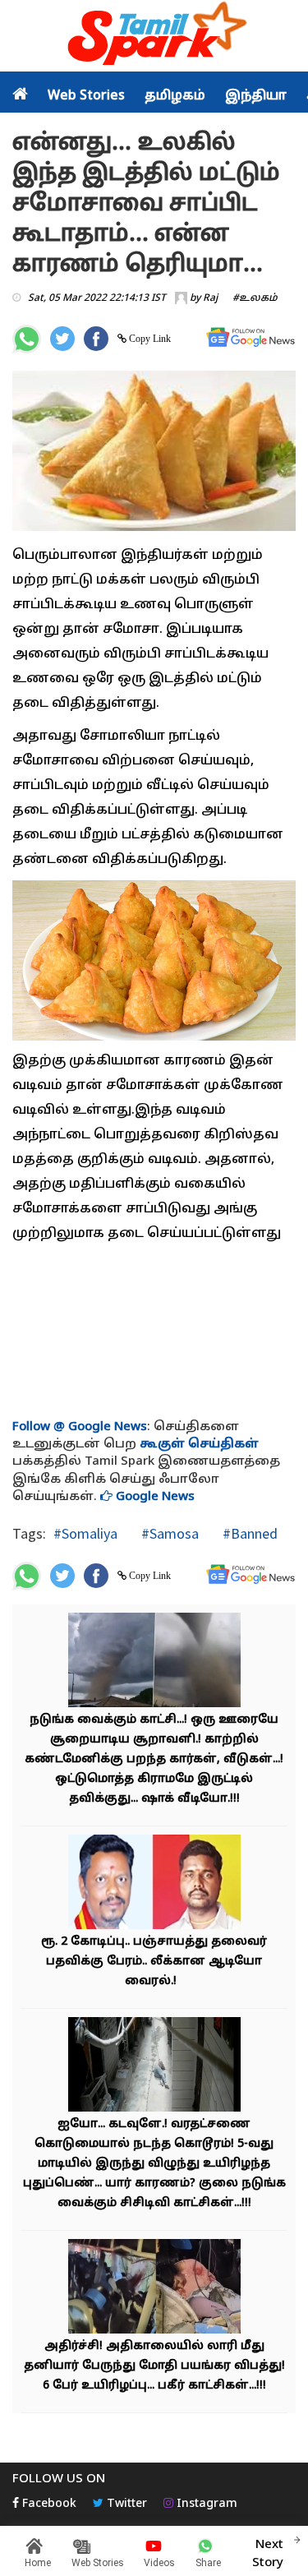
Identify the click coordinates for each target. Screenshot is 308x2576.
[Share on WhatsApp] (27, 339)
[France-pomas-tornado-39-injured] (154, 1662)
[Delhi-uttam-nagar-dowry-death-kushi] (154, 2066)
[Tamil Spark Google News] (251, 337)
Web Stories (86, 96)
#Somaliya (85, 1533)
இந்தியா (256, 96)
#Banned (248, 1533)
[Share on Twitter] (62, 339)
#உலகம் (255, 298)
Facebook (48, 2504)
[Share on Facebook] (96, 339)
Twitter (125, 2504)
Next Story (268, 2554)
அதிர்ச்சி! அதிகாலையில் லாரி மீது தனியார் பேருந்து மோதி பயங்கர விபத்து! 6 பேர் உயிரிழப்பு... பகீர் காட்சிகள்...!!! (154, 2366)
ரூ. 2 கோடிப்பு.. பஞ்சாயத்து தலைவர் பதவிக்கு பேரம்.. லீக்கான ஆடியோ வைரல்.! (154, 1962)
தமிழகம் (175, 96)
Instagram (205, 2504)
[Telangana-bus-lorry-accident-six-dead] (154, 2288)
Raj (210, 298)
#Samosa (168, 1533)
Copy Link (149, 339)
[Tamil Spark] (154, 37)
